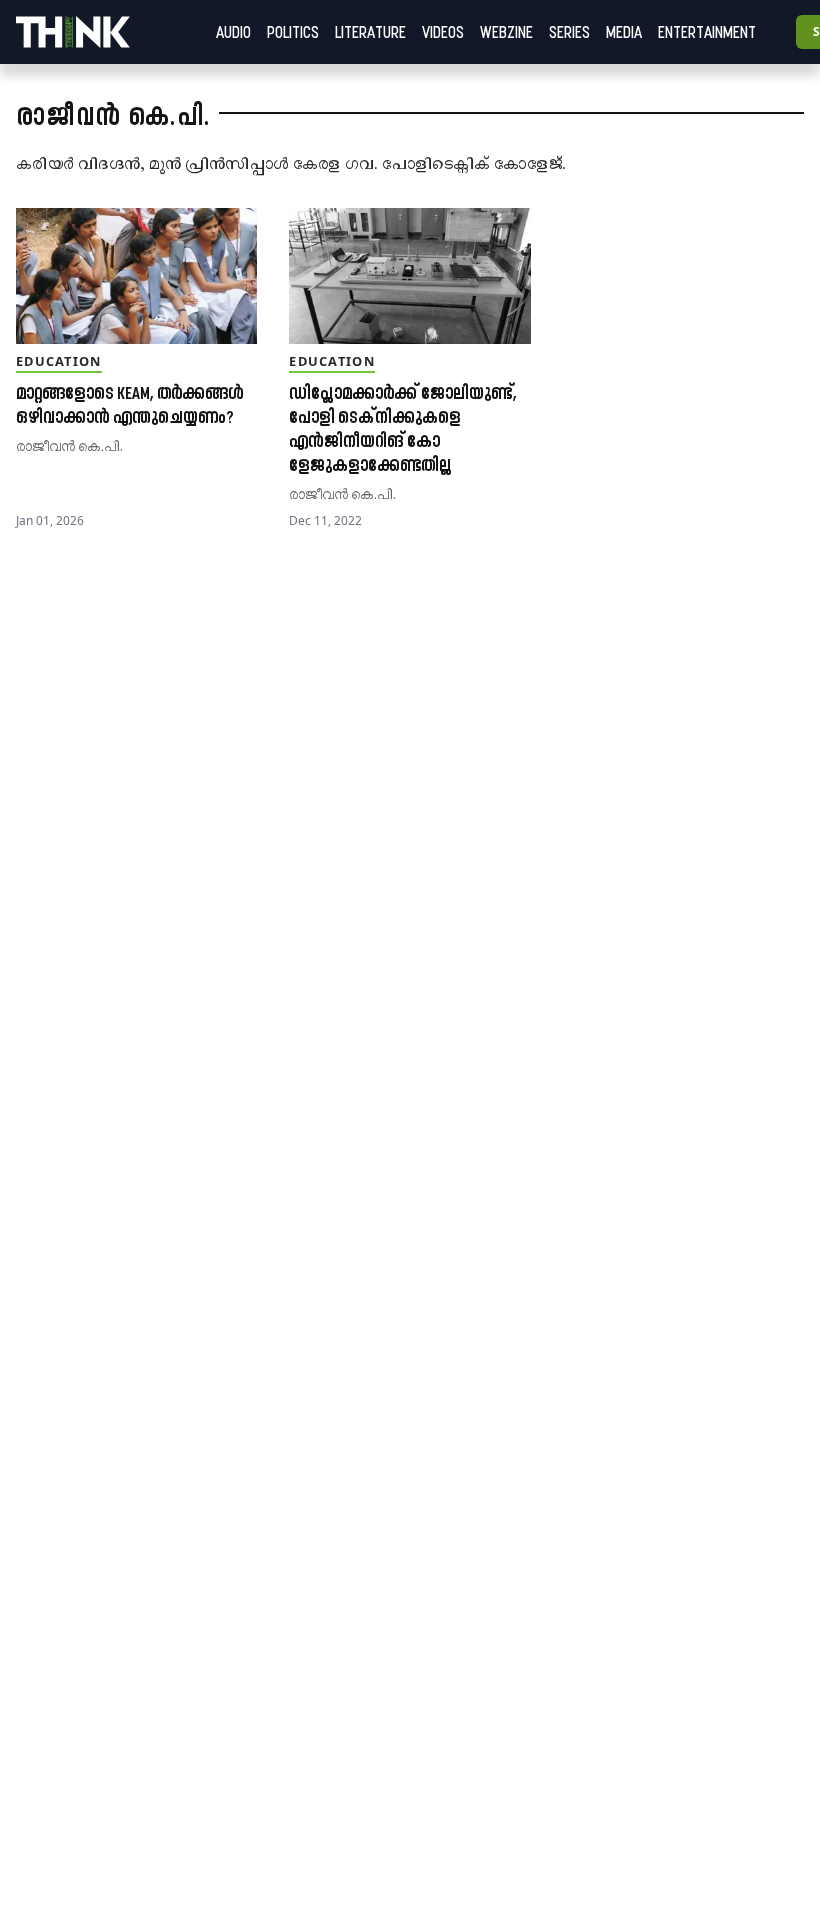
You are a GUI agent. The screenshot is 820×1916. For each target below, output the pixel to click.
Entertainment (707, 32)
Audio (233, 32)
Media (624, 32)
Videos (443, 32)
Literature (370, 32)
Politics (293, 32)
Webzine (506, 32)
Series (569, 32)
